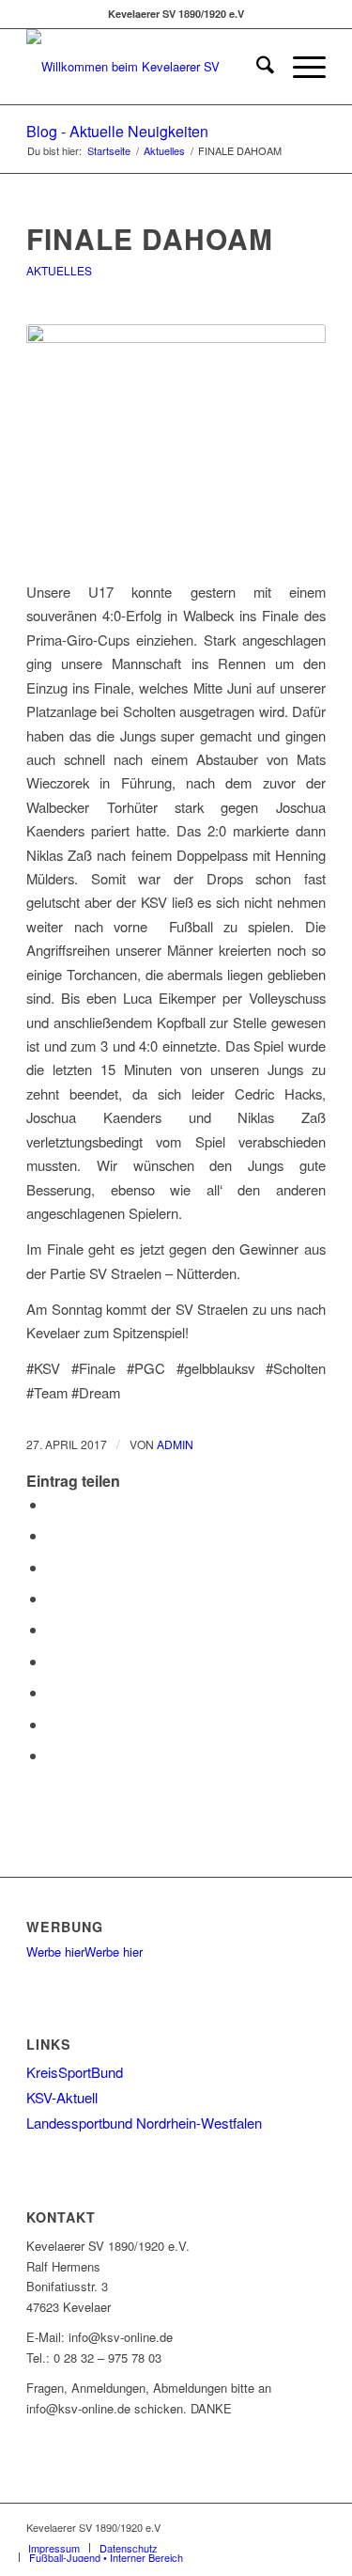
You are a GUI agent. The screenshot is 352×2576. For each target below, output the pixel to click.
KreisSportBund (75, 2072)
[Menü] (300, 67)
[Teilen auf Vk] (53, 1692)
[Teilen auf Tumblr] (53, 1661)
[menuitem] (256, 67)
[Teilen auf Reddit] (53, 1724)
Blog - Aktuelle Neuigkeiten (117, 131)
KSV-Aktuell (62, 2097)
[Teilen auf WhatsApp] (53, 1567)
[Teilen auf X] (53, 1535)
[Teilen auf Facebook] (53, 1504)
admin (175, 1444)
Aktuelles (59, 270)
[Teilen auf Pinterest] (53, 1598)
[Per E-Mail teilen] (53, 1755)
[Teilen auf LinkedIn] (53, 1629)
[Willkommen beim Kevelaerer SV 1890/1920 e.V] (146, 67)
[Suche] (256, 67)
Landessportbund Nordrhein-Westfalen (144, 2123)
